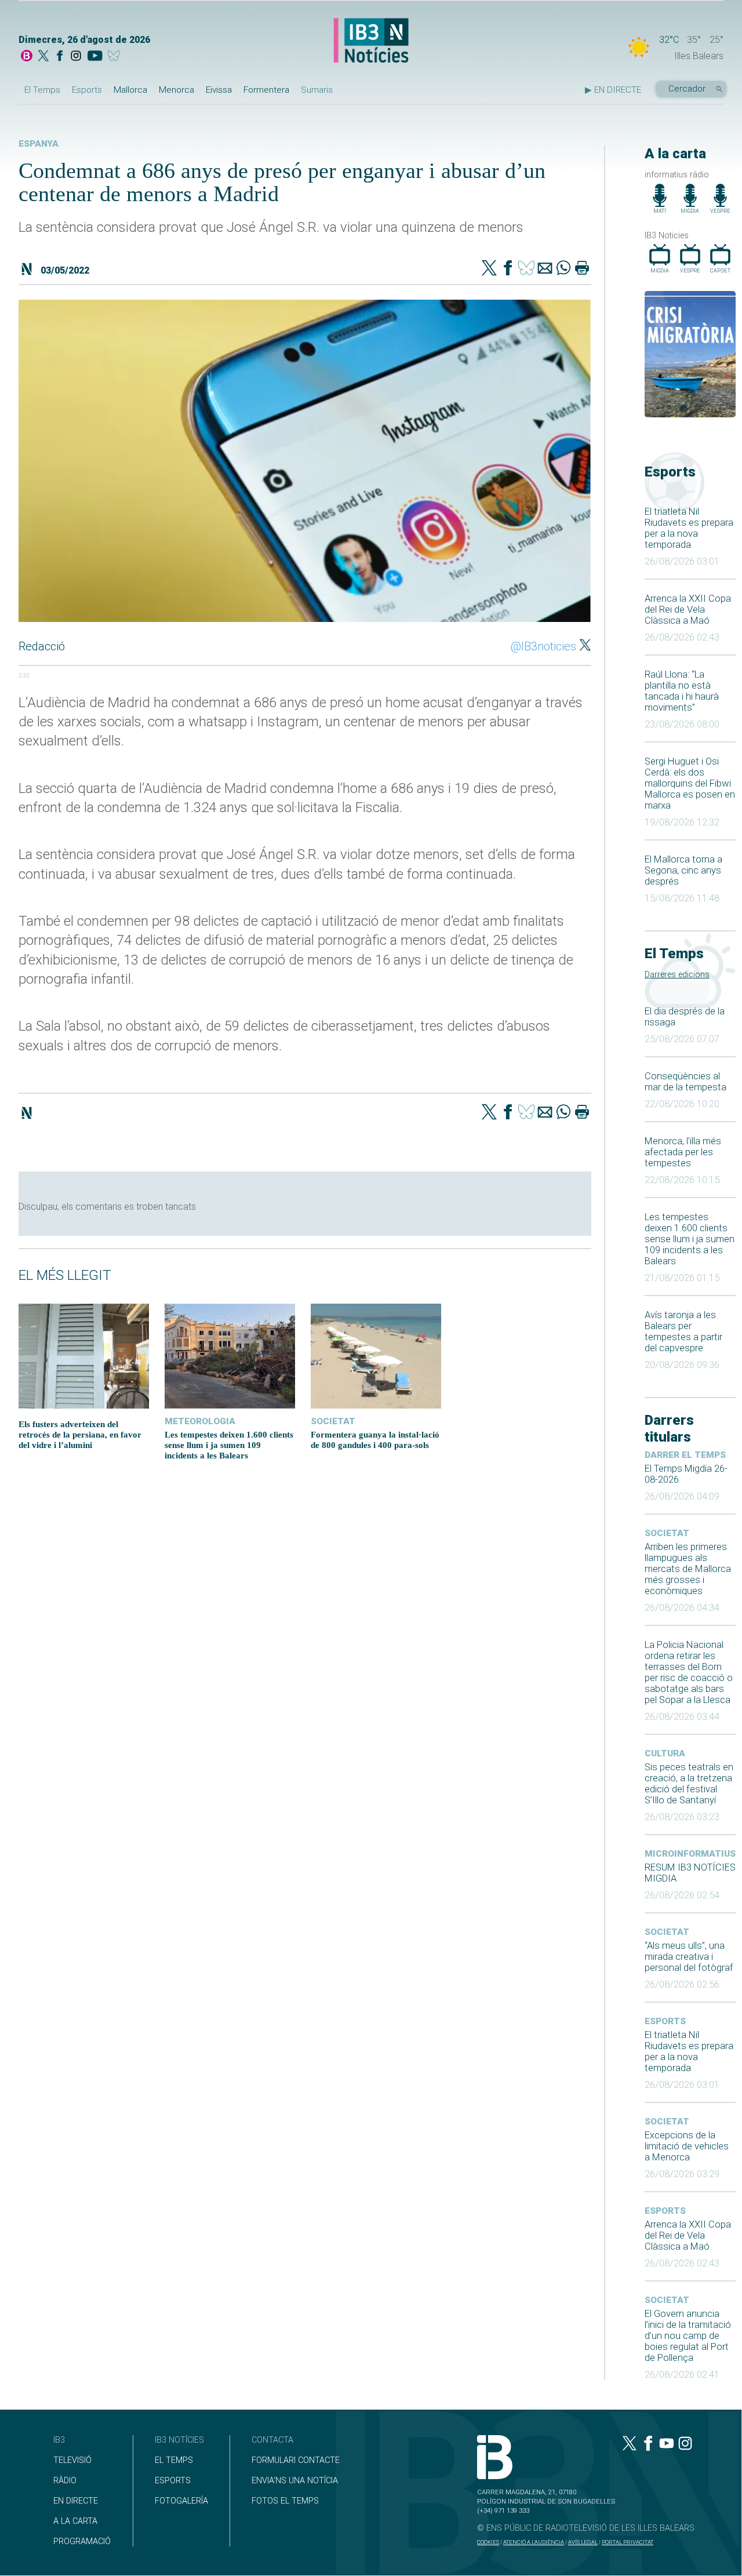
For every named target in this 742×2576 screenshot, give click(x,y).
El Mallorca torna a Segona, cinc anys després (683, 870)
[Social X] (43, 57)
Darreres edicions (677, 975)
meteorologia (200, 1421)
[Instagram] (76, 57)
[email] (545, 269)
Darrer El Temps (685, 1455)
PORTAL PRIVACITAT (628, 2542)
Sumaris (317, 90)
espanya (39, 144)
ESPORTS (173, 2481)
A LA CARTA (75, 2521)
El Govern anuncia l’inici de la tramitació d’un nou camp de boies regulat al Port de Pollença (688, 2336)
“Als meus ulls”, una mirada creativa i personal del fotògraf (689, 1957)
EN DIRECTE (76, 2501)
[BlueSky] (116, 57)
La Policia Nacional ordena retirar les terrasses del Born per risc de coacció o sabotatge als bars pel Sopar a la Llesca (689, 1672)
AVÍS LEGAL (583, 2542)
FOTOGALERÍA (181, 2501)
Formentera (266, 90)
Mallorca (130, 90)
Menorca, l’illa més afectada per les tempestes (683, 1152)
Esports (87, 90)
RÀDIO (65, 2481)
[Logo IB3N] (371, 41)
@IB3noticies (543, 646)
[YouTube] (95, 57)
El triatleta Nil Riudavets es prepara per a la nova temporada (689, 528)
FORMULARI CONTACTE (296, 2460)
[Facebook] (60, 57)
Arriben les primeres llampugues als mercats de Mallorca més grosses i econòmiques (688, 1569)
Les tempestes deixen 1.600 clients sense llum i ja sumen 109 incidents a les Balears (690, 1239)
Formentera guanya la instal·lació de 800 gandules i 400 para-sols (375, 1440)
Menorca (177, 90)
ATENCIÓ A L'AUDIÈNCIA (534, 2542)
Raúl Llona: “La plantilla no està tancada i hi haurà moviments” (682, 691)
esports (665, 2021)
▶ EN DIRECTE (613, 90)
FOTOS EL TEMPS (285, 2501)
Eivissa (219, 90)
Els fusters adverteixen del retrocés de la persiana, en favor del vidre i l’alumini (80, 1434)
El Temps (42, 90)
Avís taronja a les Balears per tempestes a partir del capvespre (683, 1331)
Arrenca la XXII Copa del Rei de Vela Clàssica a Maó (688, 610)
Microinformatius (690, 1854)
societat (667, 1533)
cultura (665, 1753)
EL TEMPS (174, 2460)
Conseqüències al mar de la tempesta (685, 1082)
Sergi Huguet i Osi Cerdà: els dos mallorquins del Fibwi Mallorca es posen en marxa (690, 783)
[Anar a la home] (27, 57)
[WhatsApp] (563, 269)
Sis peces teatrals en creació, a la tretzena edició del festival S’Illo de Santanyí (689, 1784)
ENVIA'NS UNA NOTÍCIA (295, 2481)
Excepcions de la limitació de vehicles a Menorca (687, 2146)
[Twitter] (489, 269)
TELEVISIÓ (72, 2460)
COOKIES (488, 2542)
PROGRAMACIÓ (82, 2542)
